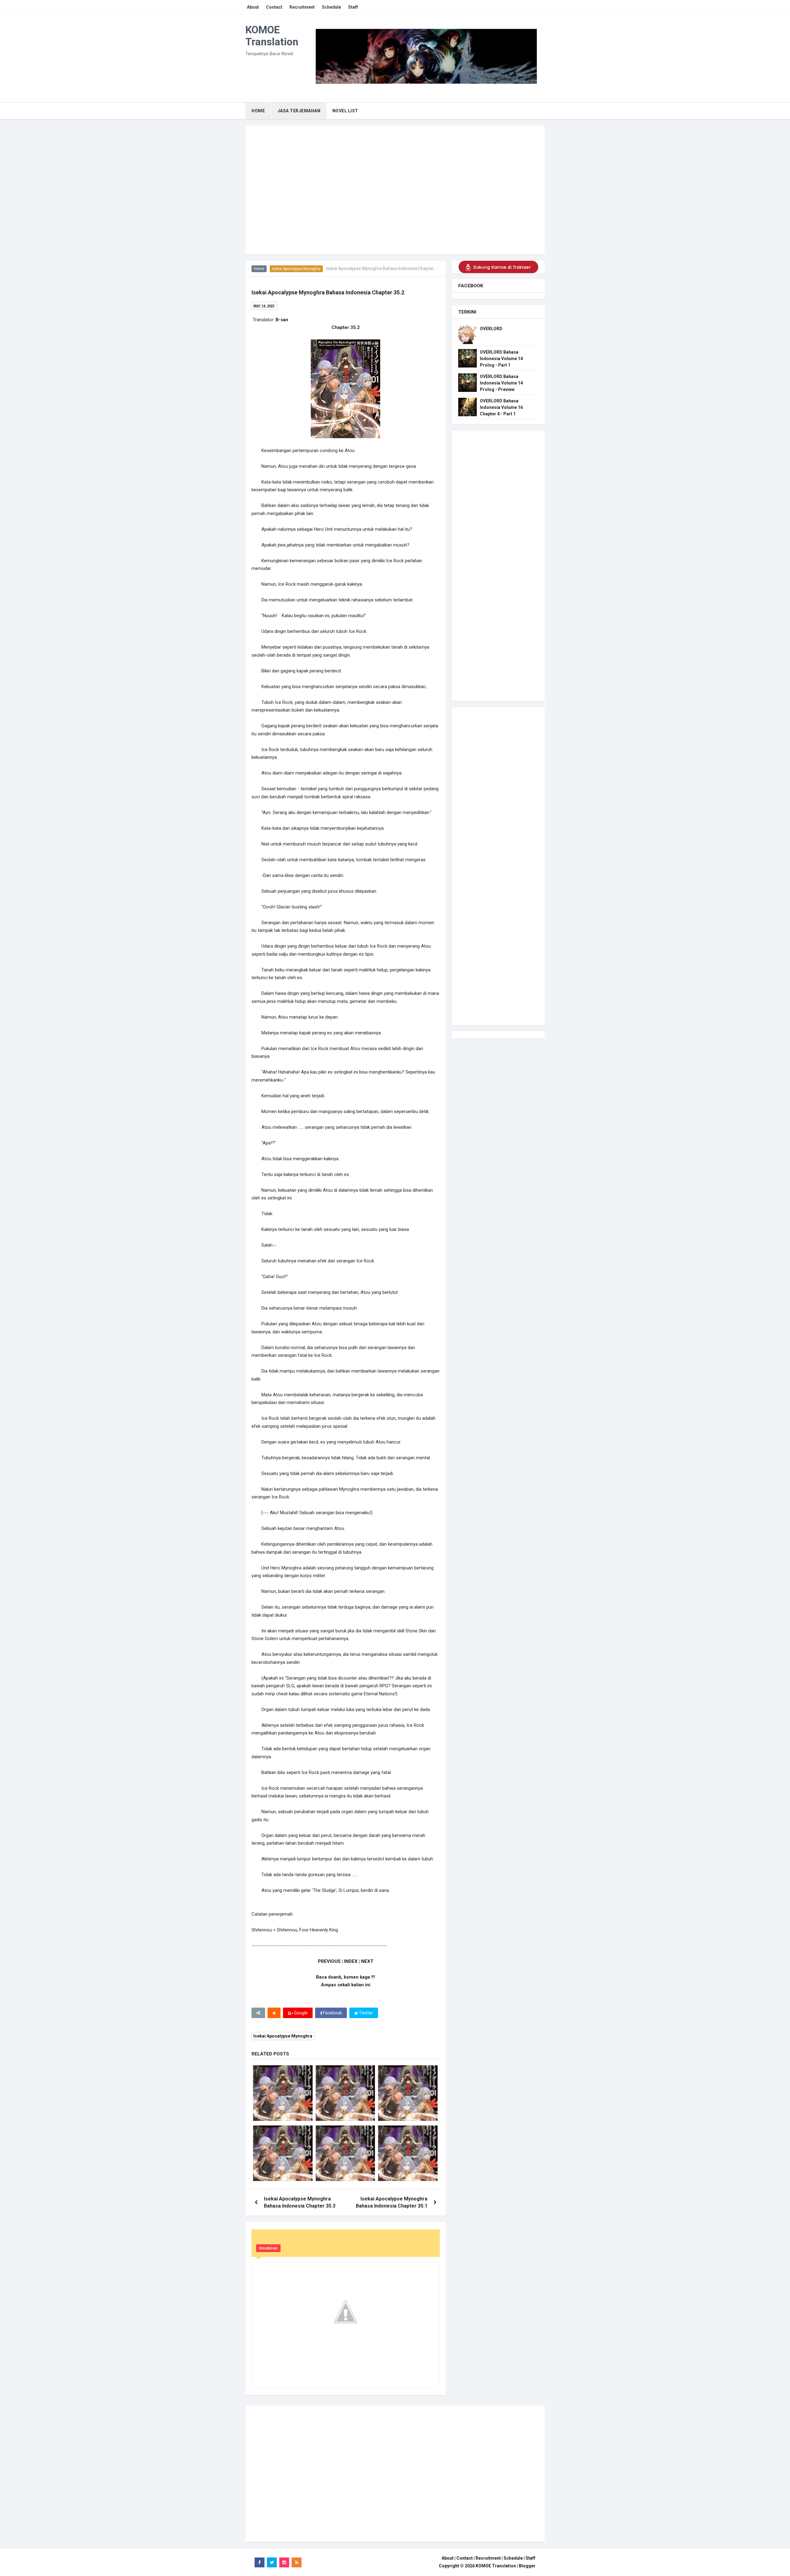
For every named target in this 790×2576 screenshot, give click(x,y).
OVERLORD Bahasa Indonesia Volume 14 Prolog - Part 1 (501, 359)
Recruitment (488, 2558)
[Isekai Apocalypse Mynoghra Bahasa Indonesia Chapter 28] (408, 2155)
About (448, 2558)
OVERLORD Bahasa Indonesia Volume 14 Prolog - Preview (501, 383)
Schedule (513, 2558)
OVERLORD (491, 329)
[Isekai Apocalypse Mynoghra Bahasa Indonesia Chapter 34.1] (345, 2155)
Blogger (527, 2566)
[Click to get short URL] (258, 2013)
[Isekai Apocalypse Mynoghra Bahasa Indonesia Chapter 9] (345, 2095)
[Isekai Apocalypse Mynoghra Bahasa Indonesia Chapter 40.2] (283, 2155)
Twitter (366, 2013)
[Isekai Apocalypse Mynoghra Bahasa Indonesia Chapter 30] (283, 2095)
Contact (465, 2558)
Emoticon (268, 2248)
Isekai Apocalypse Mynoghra (296, 269)
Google (300, 2013)
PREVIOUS (329, 1961)
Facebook (332, 2013)
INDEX (351, 1961)
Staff (530, 2558)
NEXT (367, 1961)
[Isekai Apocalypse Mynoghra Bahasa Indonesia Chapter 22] (408, 2095)
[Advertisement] (395, 208)
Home (259, 269)
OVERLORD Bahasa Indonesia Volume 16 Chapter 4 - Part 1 (501, 407)
